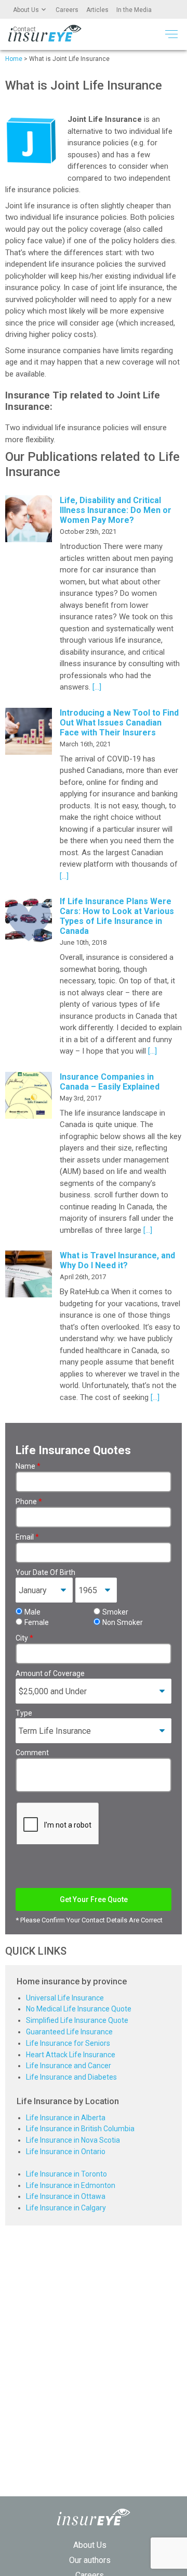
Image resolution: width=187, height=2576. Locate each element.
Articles (97, 10)
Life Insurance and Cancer (69, 2066)
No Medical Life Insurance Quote (79, 2009)
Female (37, 1622)
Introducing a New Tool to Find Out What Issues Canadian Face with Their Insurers (119, 723)
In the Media (134, 10)
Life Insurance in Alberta (66, 2118)
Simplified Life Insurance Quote (77, 2020)
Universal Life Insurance (65, 1998)
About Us (26, 10)
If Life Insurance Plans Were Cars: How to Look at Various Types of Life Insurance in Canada (117, 916)
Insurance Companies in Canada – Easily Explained (110, 1082)
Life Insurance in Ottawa (66, 2196)
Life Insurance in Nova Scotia (73, 2140)
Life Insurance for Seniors (68, 2043)
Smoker (115, 1612)
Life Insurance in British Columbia (80, 2129)
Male (32, 1612)
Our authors (90, 2560)
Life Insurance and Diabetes (71, 2077)
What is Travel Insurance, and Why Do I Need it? (117, 1260)
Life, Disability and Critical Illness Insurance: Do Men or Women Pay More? (116, 510)
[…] (96, 687)
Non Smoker (123, 1622)
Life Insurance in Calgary (66, 2208)
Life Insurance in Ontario (66, 2152)
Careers (67, 10)
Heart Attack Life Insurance (71, 2055)
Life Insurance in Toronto (66, 2174)
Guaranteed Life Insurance (69, 2032)
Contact (24, 29)
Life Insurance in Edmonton (71, 2185)
